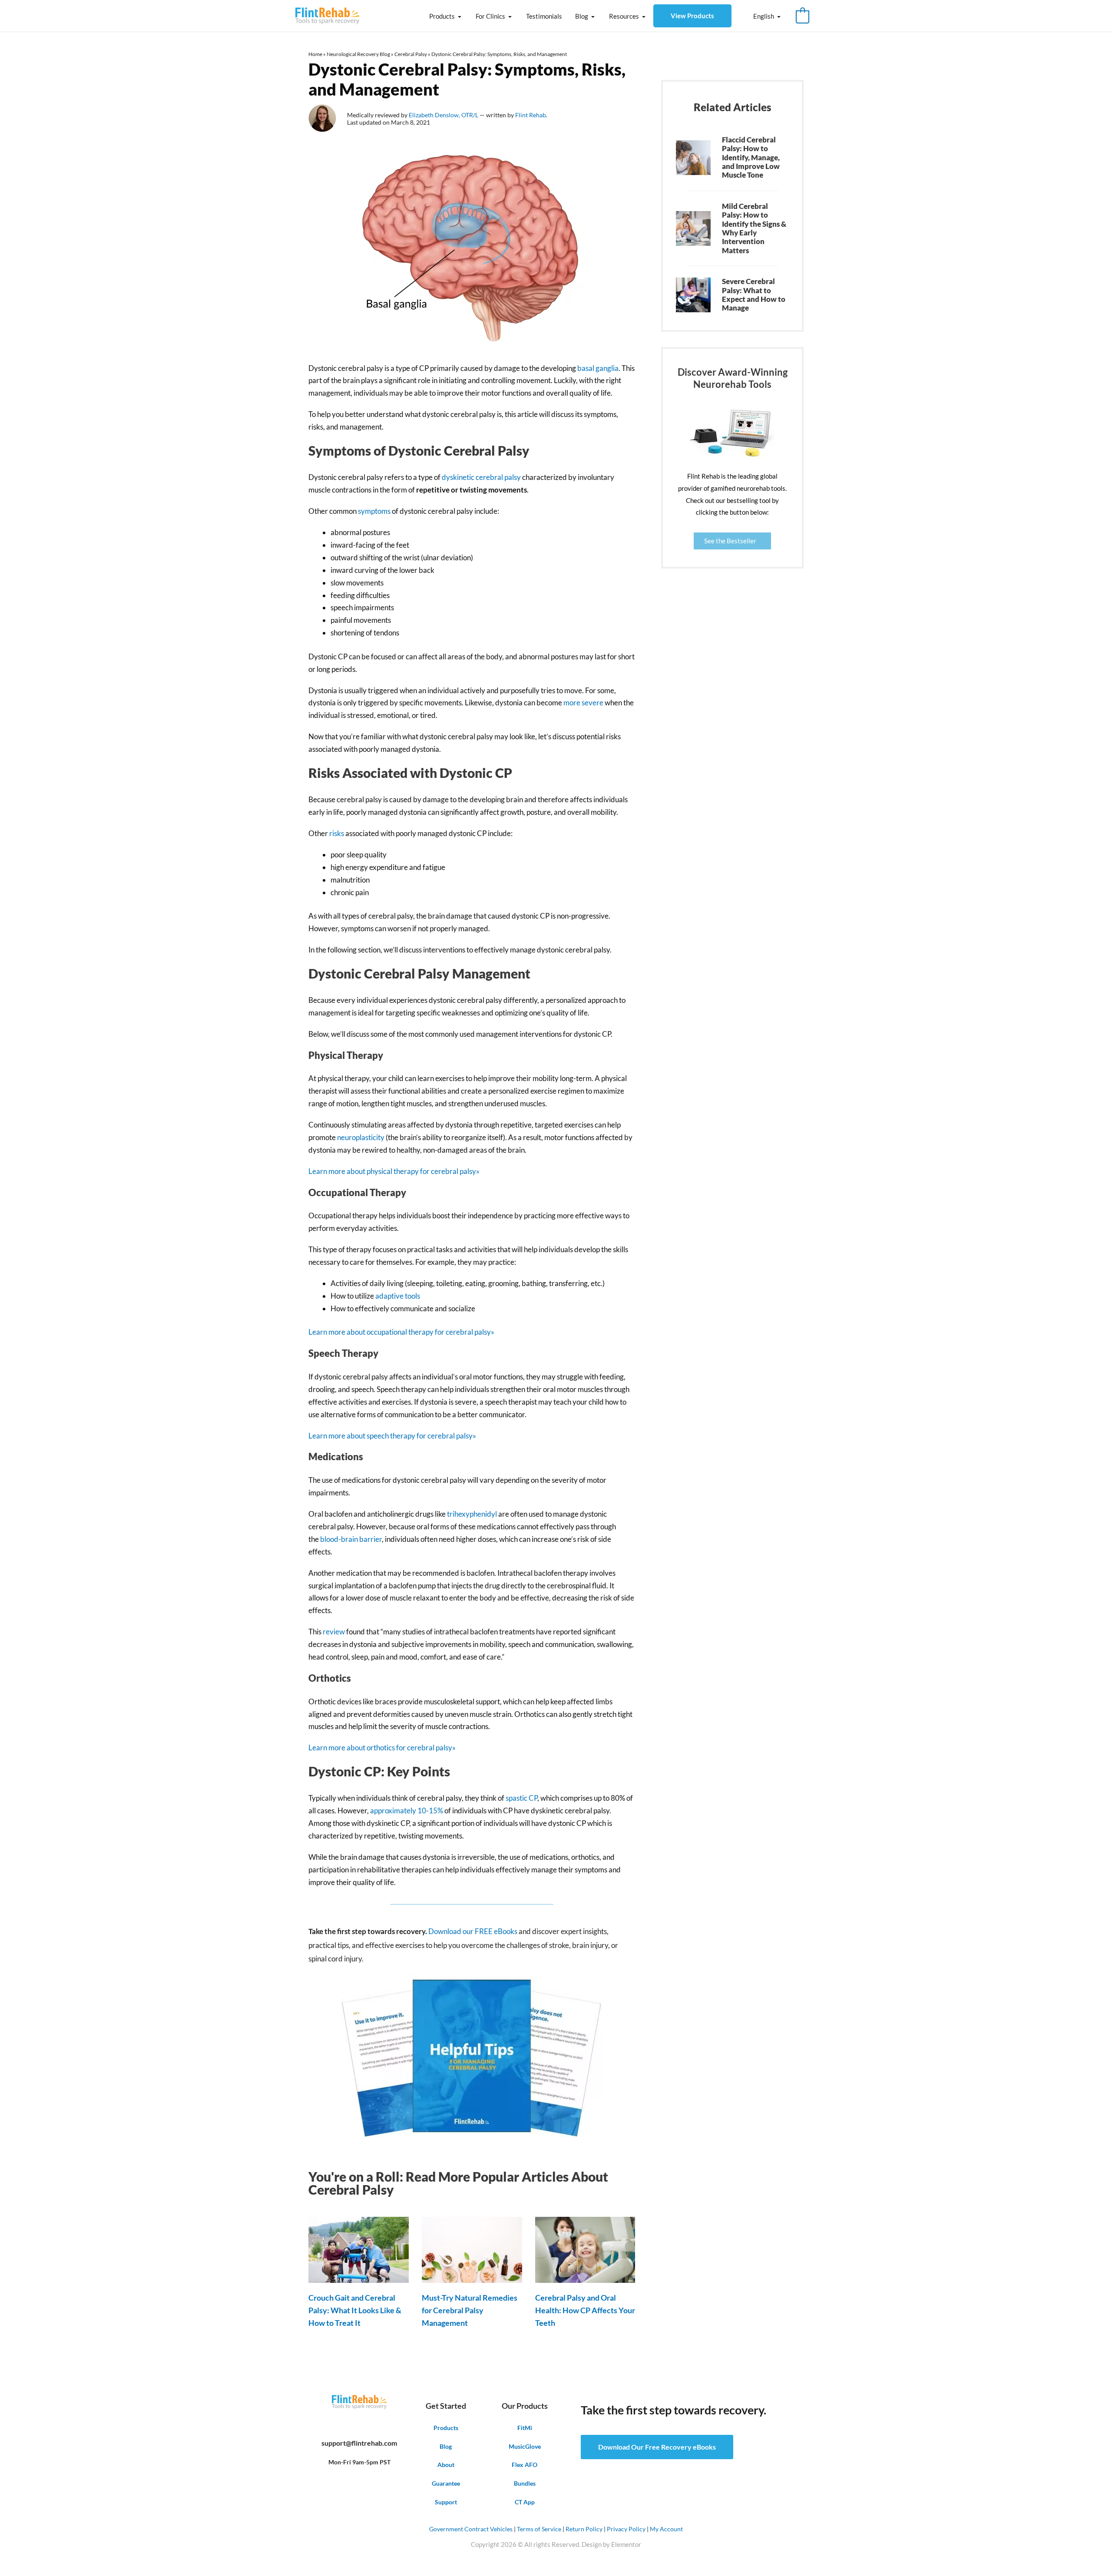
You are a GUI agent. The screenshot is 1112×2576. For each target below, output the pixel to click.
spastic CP (521, 1798)
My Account (666, 2529)
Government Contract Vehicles (471, 2529)
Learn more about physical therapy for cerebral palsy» (394, 1171)
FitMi (525, 2428)
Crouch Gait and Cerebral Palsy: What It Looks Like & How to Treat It (355, 2310)
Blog (582, 16)
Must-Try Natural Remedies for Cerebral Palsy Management (470, 2310)
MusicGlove (525, 2446)
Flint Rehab (531, 115)
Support (446, 2502)
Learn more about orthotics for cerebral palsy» (382, 1748)
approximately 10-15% (407, 1810)
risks (337, 833)
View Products (692, 16)
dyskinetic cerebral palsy (481, 477)
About (446, 2465)
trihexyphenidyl (472, 1514)
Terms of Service (539, 2529)
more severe (583, 703)
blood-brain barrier (351, 1539)
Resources (624, 16)
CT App (525, 2502)
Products (442, 16)
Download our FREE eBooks (472, 1931)
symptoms (375, 511)
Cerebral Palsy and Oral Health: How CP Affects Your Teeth (585, 2310)
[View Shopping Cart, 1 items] (803, 16)
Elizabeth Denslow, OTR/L (444, 115)
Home (315, 54)
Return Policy (584, 2529)
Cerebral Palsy (411, 54)
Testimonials (544, 16)
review (334, 1632)
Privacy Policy (626, 2529)
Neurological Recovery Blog (358, 54)
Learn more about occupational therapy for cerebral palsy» (401, 1332)
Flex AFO (525, 2465)
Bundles (525, 2483)
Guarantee (446, 2483)
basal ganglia (598, 368)
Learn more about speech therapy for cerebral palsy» (392, 1436)
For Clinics (490, 16)
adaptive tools (398, 1296)
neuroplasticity (361, 1137)
